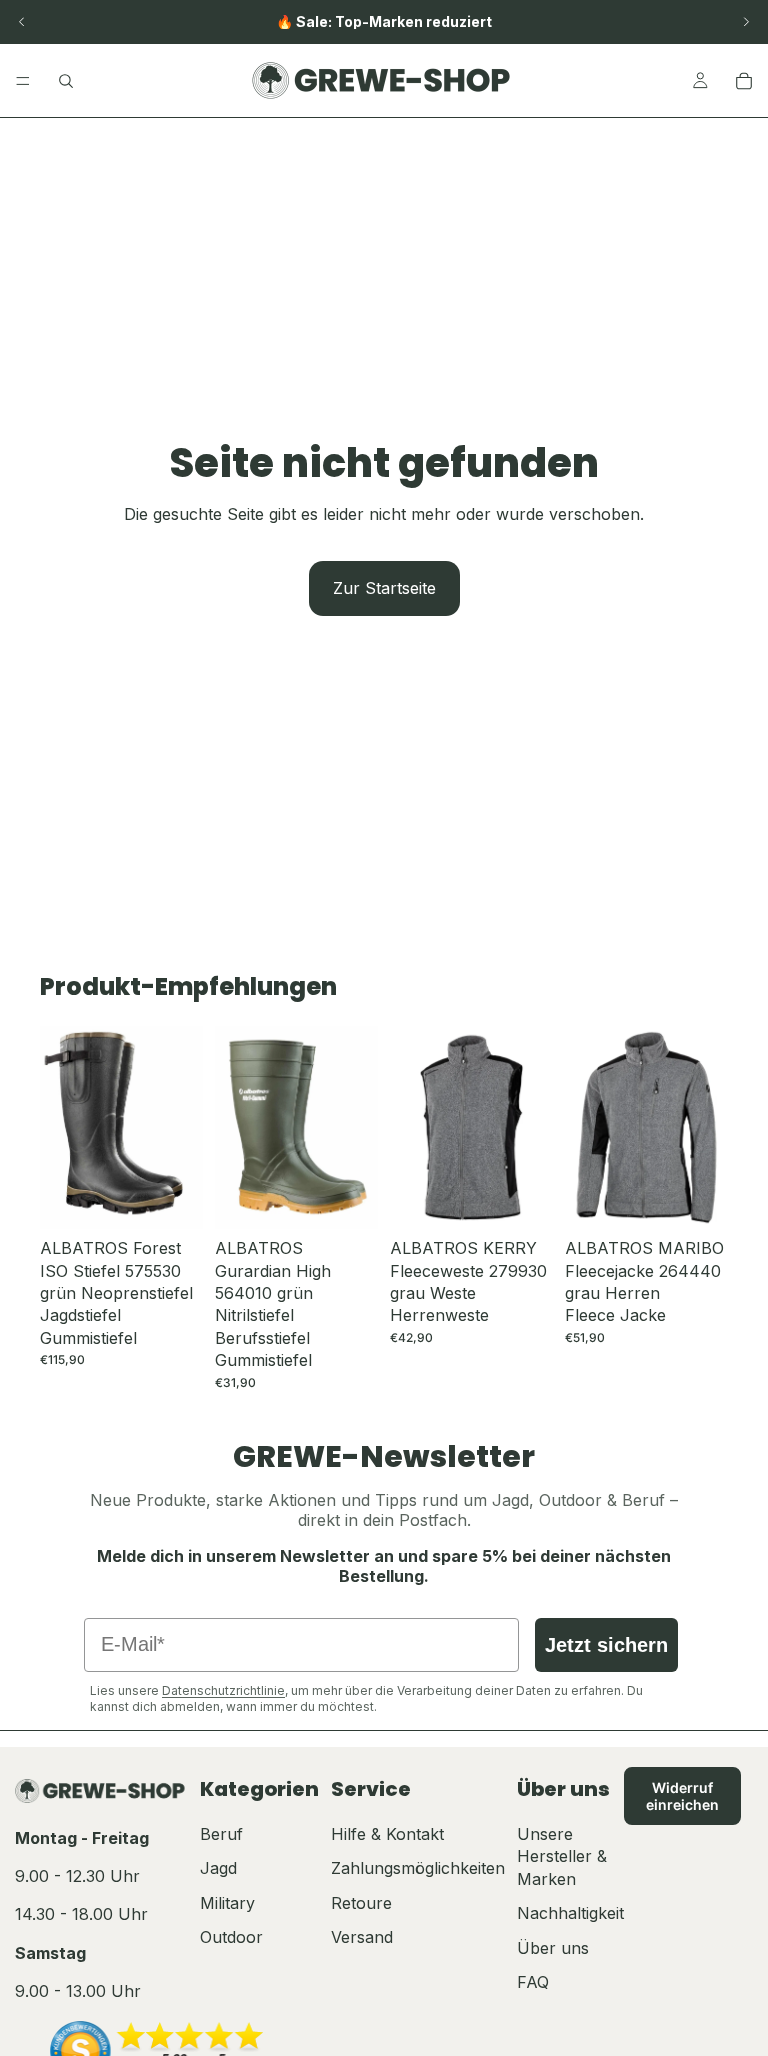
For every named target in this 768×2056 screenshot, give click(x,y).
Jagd (218, 1868)
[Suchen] (66, 81)
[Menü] (23, 81)
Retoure (361, 1903)
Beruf (221, 1834)
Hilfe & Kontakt (387, 1834)
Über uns (553, 1948)
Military (227, 1903)
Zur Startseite (384, 588)
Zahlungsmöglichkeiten (418, 1868)
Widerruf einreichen (682, 1796)
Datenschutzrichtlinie (223, 1690)
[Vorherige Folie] (22, 22)
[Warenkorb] (744, 81)
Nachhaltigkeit (570, 1913)
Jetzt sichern (606, 1645)
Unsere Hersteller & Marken (562, 1856)
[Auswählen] (172, 1199)
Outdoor (231, 1937)
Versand (362, 1937)
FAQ (533, 1982)
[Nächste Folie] (746, 22)
